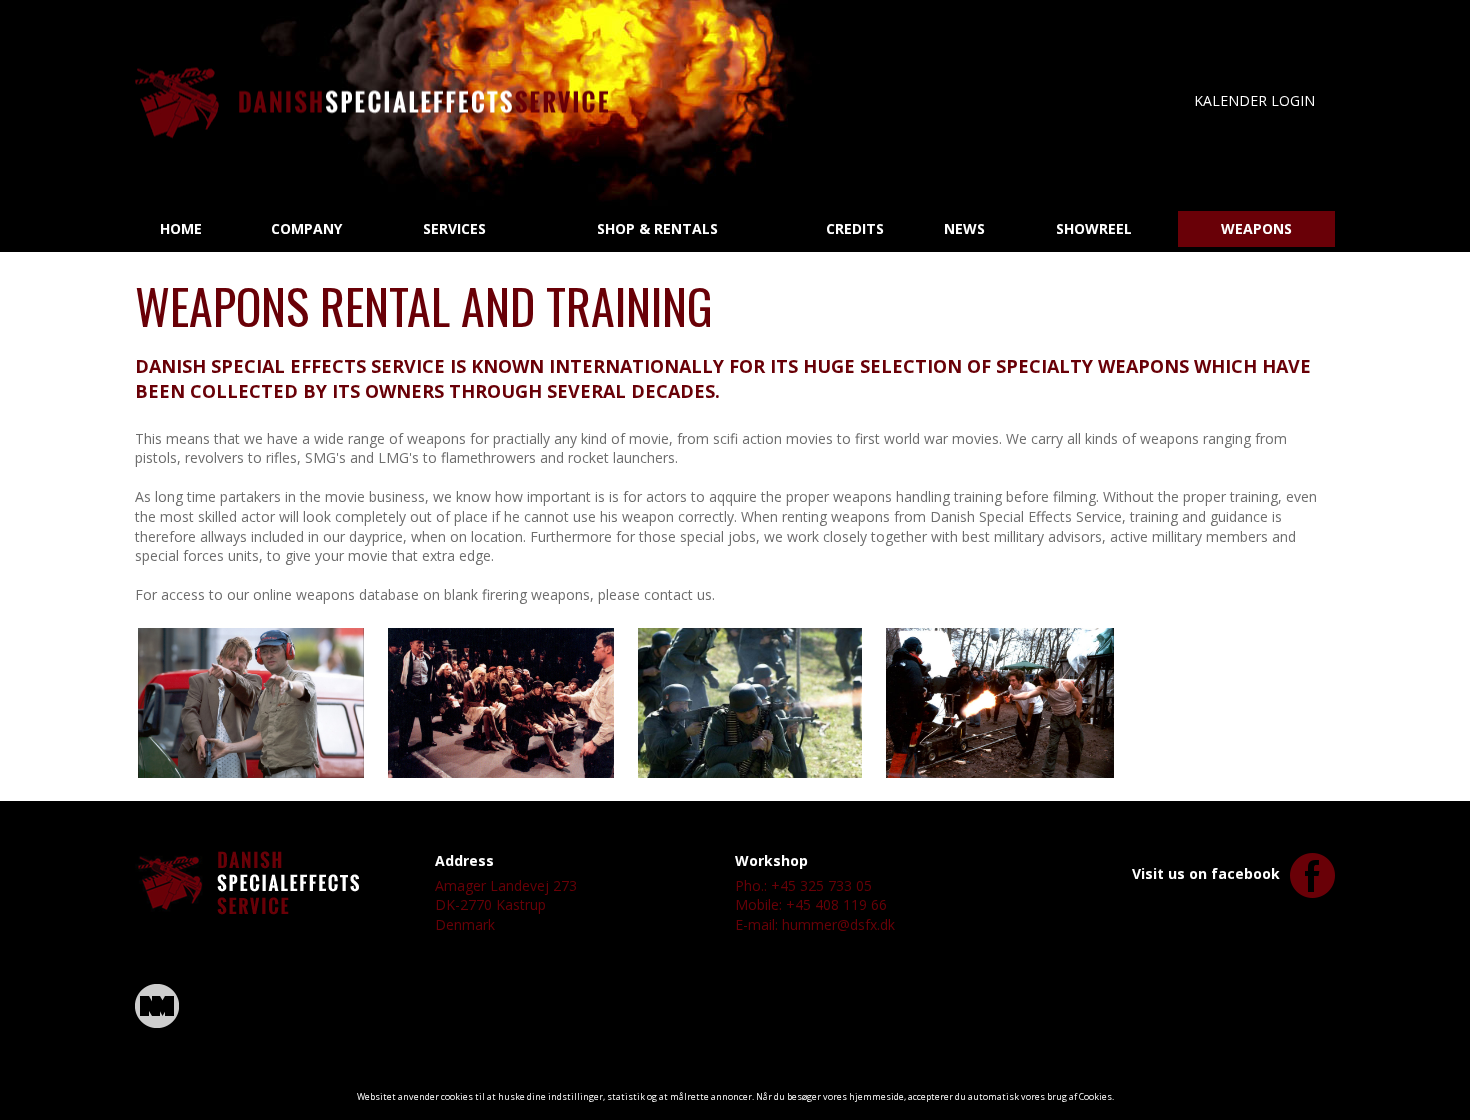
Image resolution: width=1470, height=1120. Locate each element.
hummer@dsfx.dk (838, 924)
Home (181, 228)
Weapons (1256, 228)
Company (306, 228)
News (964, 228)
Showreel (1094, 228)
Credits (855, 228)
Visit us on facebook (1206, 873)
